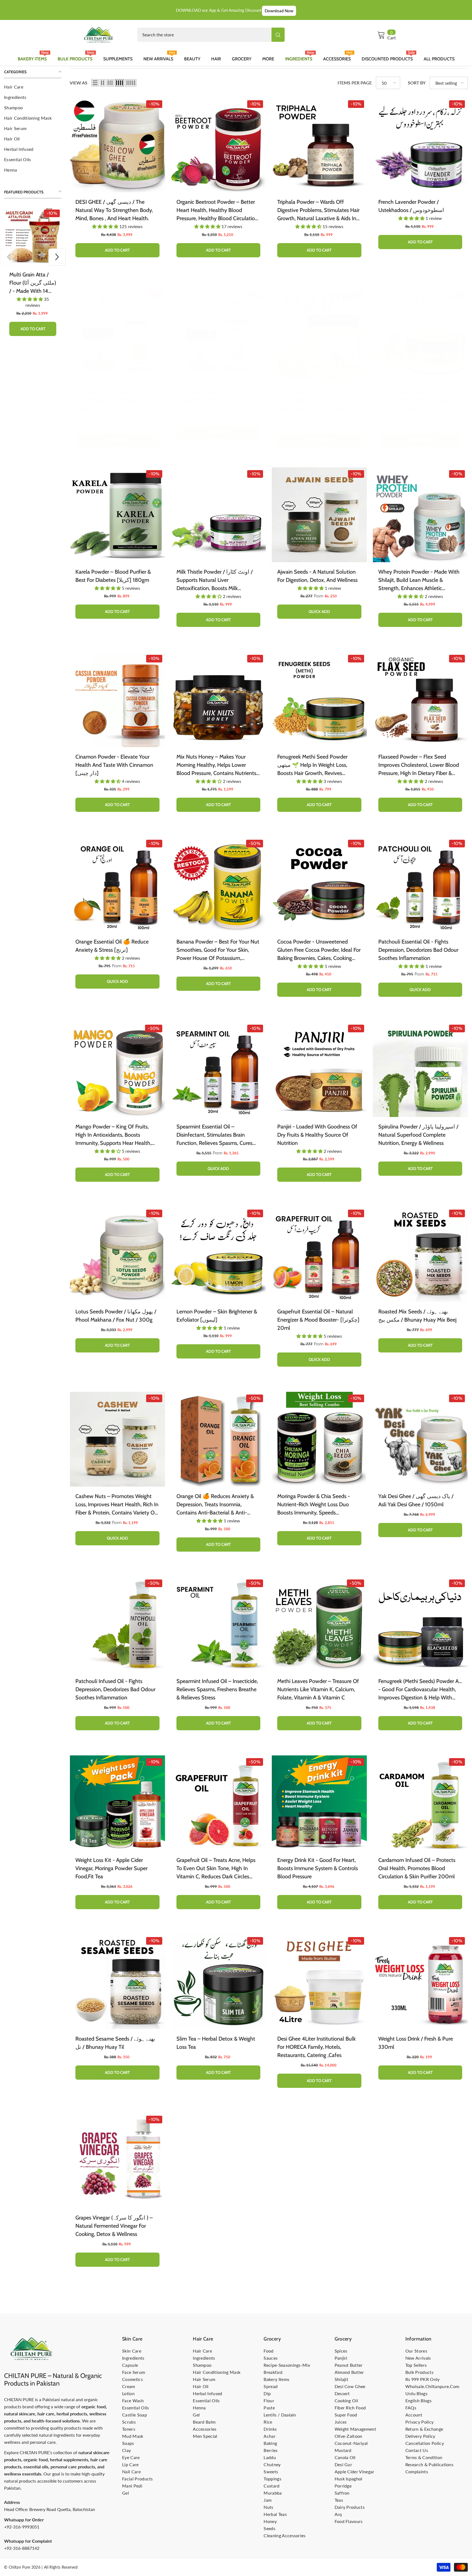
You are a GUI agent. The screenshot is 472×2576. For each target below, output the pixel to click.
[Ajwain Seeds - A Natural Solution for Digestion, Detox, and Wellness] (319, 515)
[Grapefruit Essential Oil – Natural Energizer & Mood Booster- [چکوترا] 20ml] (319, 1254)
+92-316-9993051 (22, 2527)
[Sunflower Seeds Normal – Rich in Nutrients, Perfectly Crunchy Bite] (219, 335)
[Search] (211, 35)
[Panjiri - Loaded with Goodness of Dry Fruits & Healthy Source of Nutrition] (319, 1069)
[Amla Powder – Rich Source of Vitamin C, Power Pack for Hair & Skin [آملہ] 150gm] (420, 335)
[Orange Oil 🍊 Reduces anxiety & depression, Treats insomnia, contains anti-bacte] (219, 1439)
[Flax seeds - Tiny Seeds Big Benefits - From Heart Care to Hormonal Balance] (117, 335)
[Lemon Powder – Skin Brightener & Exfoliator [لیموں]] (219, 1254)
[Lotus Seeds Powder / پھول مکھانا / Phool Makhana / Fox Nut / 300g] (117, 1254)
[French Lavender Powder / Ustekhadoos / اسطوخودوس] (420, 145)
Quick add (117, 441)
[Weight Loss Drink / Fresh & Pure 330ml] (420, 1982)
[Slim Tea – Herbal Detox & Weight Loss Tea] (219, 1982)
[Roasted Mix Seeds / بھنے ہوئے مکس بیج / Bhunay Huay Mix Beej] (420, 1254)
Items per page (355, 83)
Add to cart (33, 317)
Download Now (279, 11)
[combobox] (204, 35)
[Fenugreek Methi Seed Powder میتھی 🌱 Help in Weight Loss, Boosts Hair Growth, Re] (319, 700)
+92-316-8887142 (22, 2548)
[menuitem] (33, 87)
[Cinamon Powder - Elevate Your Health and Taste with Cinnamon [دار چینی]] (117, 700)
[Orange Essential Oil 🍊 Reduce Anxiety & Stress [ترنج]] (117, 885)
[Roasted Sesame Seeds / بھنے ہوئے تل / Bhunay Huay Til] (117, 1982)
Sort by (417, 83)
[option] (33, 270)
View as (79, 83)
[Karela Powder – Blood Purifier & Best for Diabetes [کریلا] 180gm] (117, 515)
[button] (9, 257)
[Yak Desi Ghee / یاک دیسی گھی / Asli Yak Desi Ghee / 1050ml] (420, 1439)
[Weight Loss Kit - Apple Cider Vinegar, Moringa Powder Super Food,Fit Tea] (117, 1803)
